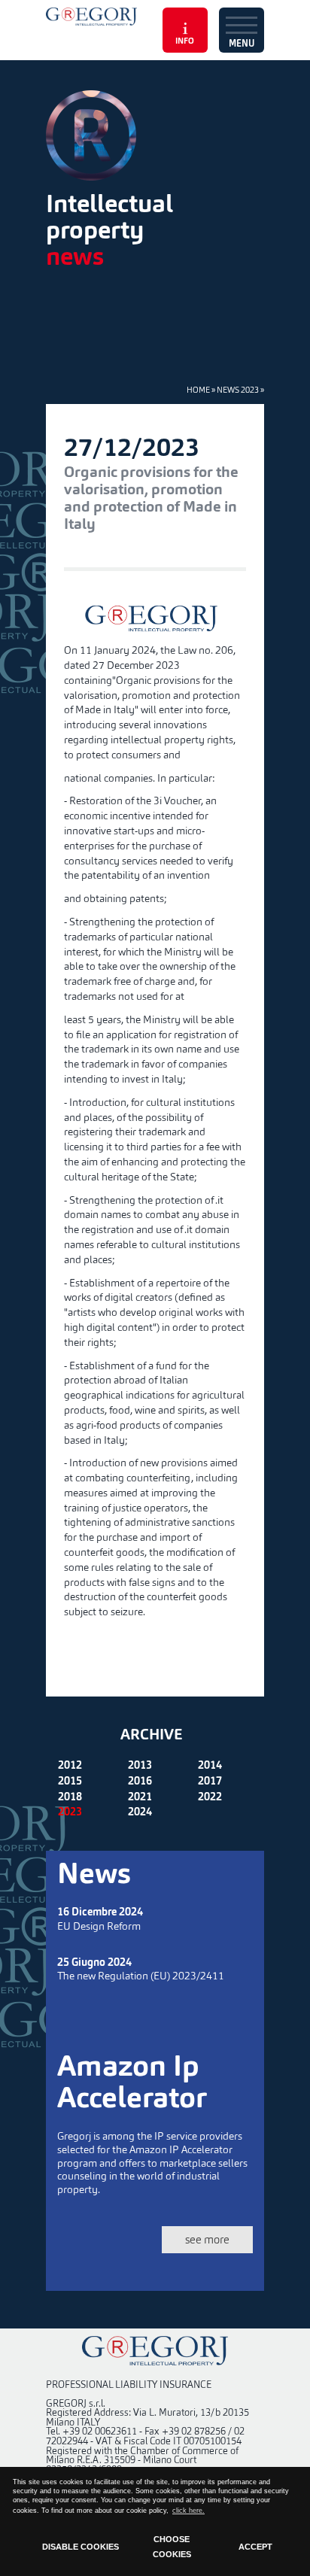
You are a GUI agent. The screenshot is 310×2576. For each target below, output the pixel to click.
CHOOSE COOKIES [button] (172, 2547)
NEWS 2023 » (240, 390)
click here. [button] (188, 2511)
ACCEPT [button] (255, 2547)
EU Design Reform (100, 1920)
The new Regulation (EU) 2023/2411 (141, 1970)
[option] (155, 135)
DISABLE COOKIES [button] (81, 2547)
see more (207, 2239)
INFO (185, 42)
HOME (198, 390)
